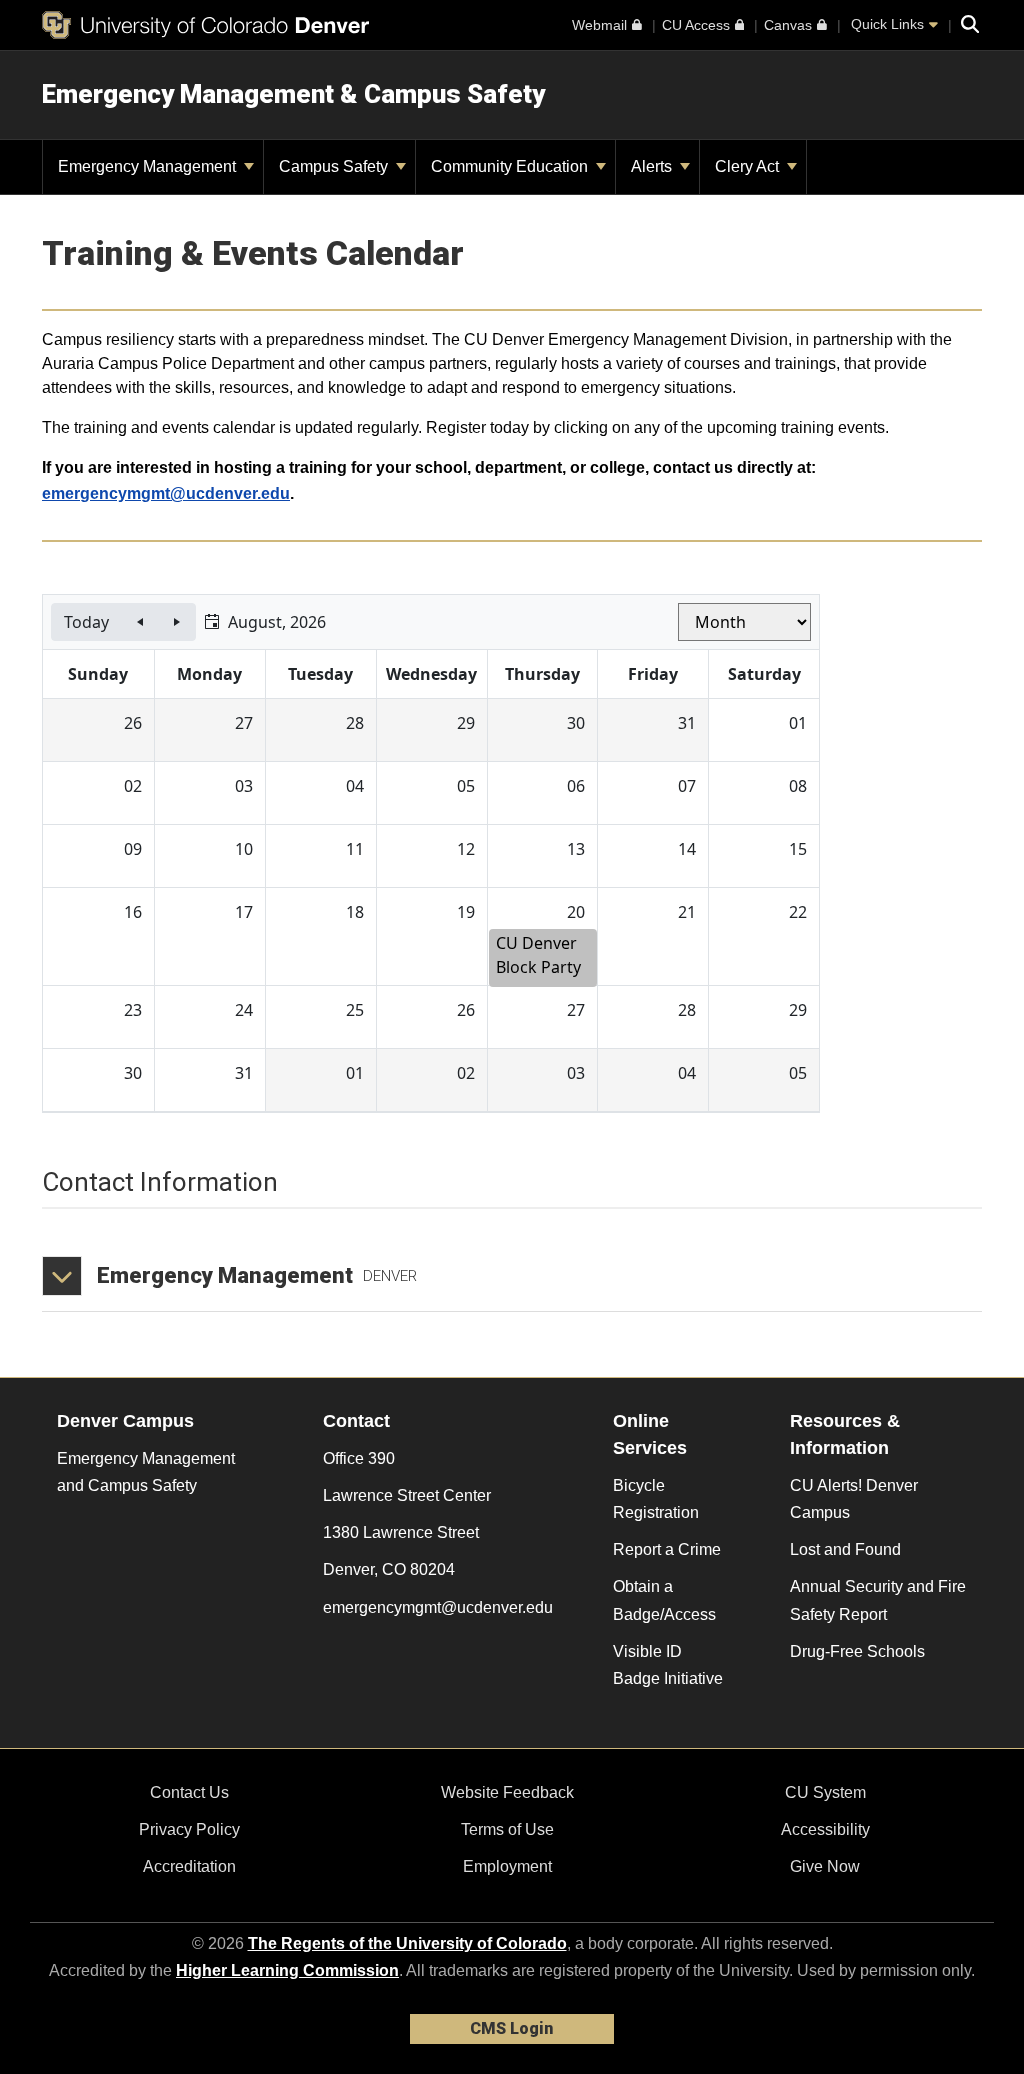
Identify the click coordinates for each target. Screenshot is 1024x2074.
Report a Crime (667, 1549)
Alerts (653, 166)
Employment (507, 1866)
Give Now (825, 1866)
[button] (265, 622)
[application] (431, 853)
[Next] (177, 622)
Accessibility (825, 1829)
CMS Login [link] (511, 2028)
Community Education (511, 166)
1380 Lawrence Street (401, 1532)
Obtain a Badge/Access (664, 1600)
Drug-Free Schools (857, 1651)
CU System (825, 1792)
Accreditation (189, 1866)
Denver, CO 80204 (389, 1569)
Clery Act (749, 166)
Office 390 (359, 1458)
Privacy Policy (189, 1829)
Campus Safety (335, 166)
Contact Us (189, 1792)
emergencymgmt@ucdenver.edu (166, 493)
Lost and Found (845, 1549)
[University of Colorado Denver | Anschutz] (205, 25)
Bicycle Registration (656, 1499)
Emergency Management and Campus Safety (146, 1472)
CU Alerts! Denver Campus (854, 1499)
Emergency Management (149, 166)
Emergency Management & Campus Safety (293, 94)
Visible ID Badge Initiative (668, 1665)
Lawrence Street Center (407, 1495)
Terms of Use (507, 1829)
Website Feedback (507, 1792)
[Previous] (140, 622)
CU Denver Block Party (538, 955)
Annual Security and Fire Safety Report (878, 1600)
